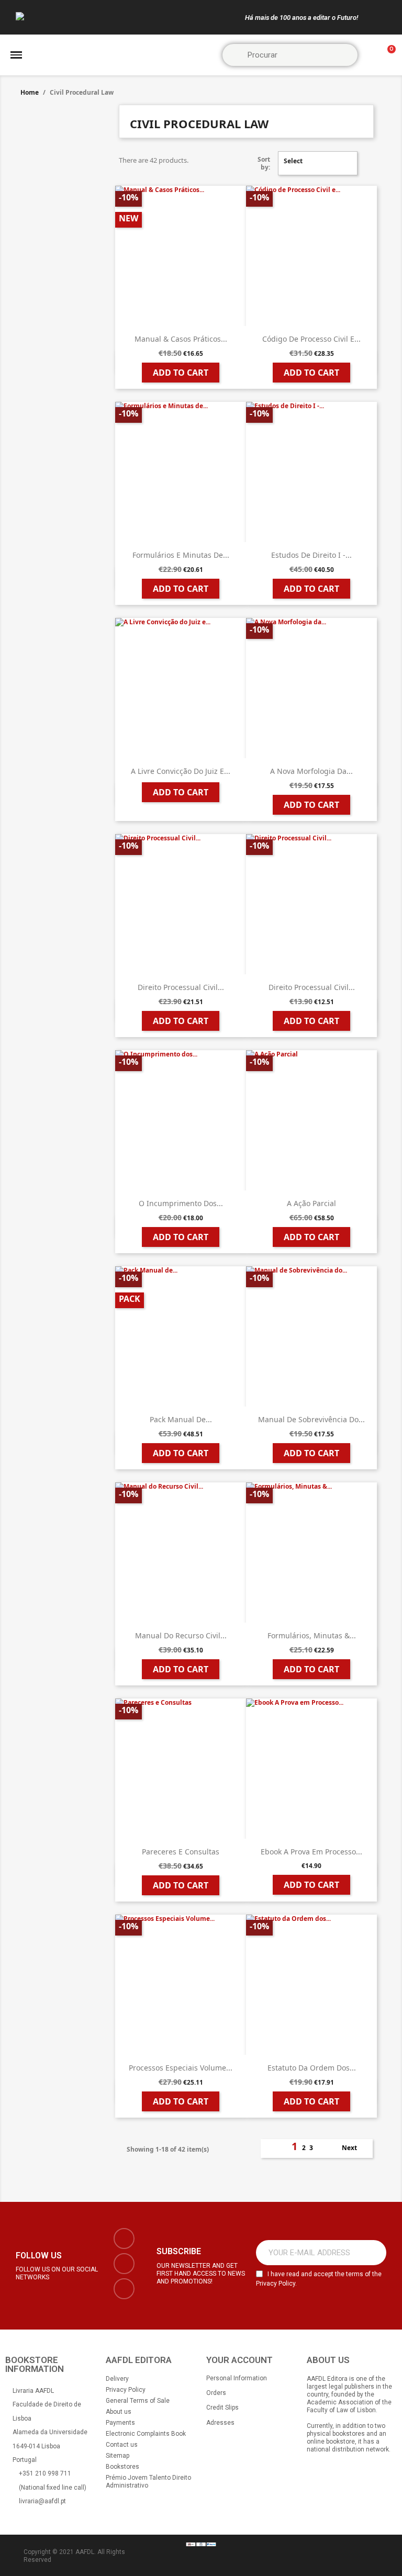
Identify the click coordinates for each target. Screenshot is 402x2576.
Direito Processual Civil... (181, 987)
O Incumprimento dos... (181, 1203)
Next (355, 2148)
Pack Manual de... (181, 1419)
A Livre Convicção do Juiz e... (181, 771)
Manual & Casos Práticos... (181, 339)
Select (316, 163)
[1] (373, 2253)
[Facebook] (124, 2238)
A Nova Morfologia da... (311, 771)
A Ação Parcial (311, 1203)
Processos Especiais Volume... (181, 2068)
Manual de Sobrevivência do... (311, 1419)
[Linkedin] (124, 2289)
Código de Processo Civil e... (311, 339)
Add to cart (181, 373)
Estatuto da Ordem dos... (312, 2068)
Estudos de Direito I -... (311, 555)
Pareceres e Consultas (181, 1852)
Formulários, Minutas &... (312, 1635)
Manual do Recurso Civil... (181, 1635)
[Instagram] (124, 2264)
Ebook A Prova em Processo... (311, 1852)
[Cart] (387, 55)
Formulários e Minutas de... (181, 555)
